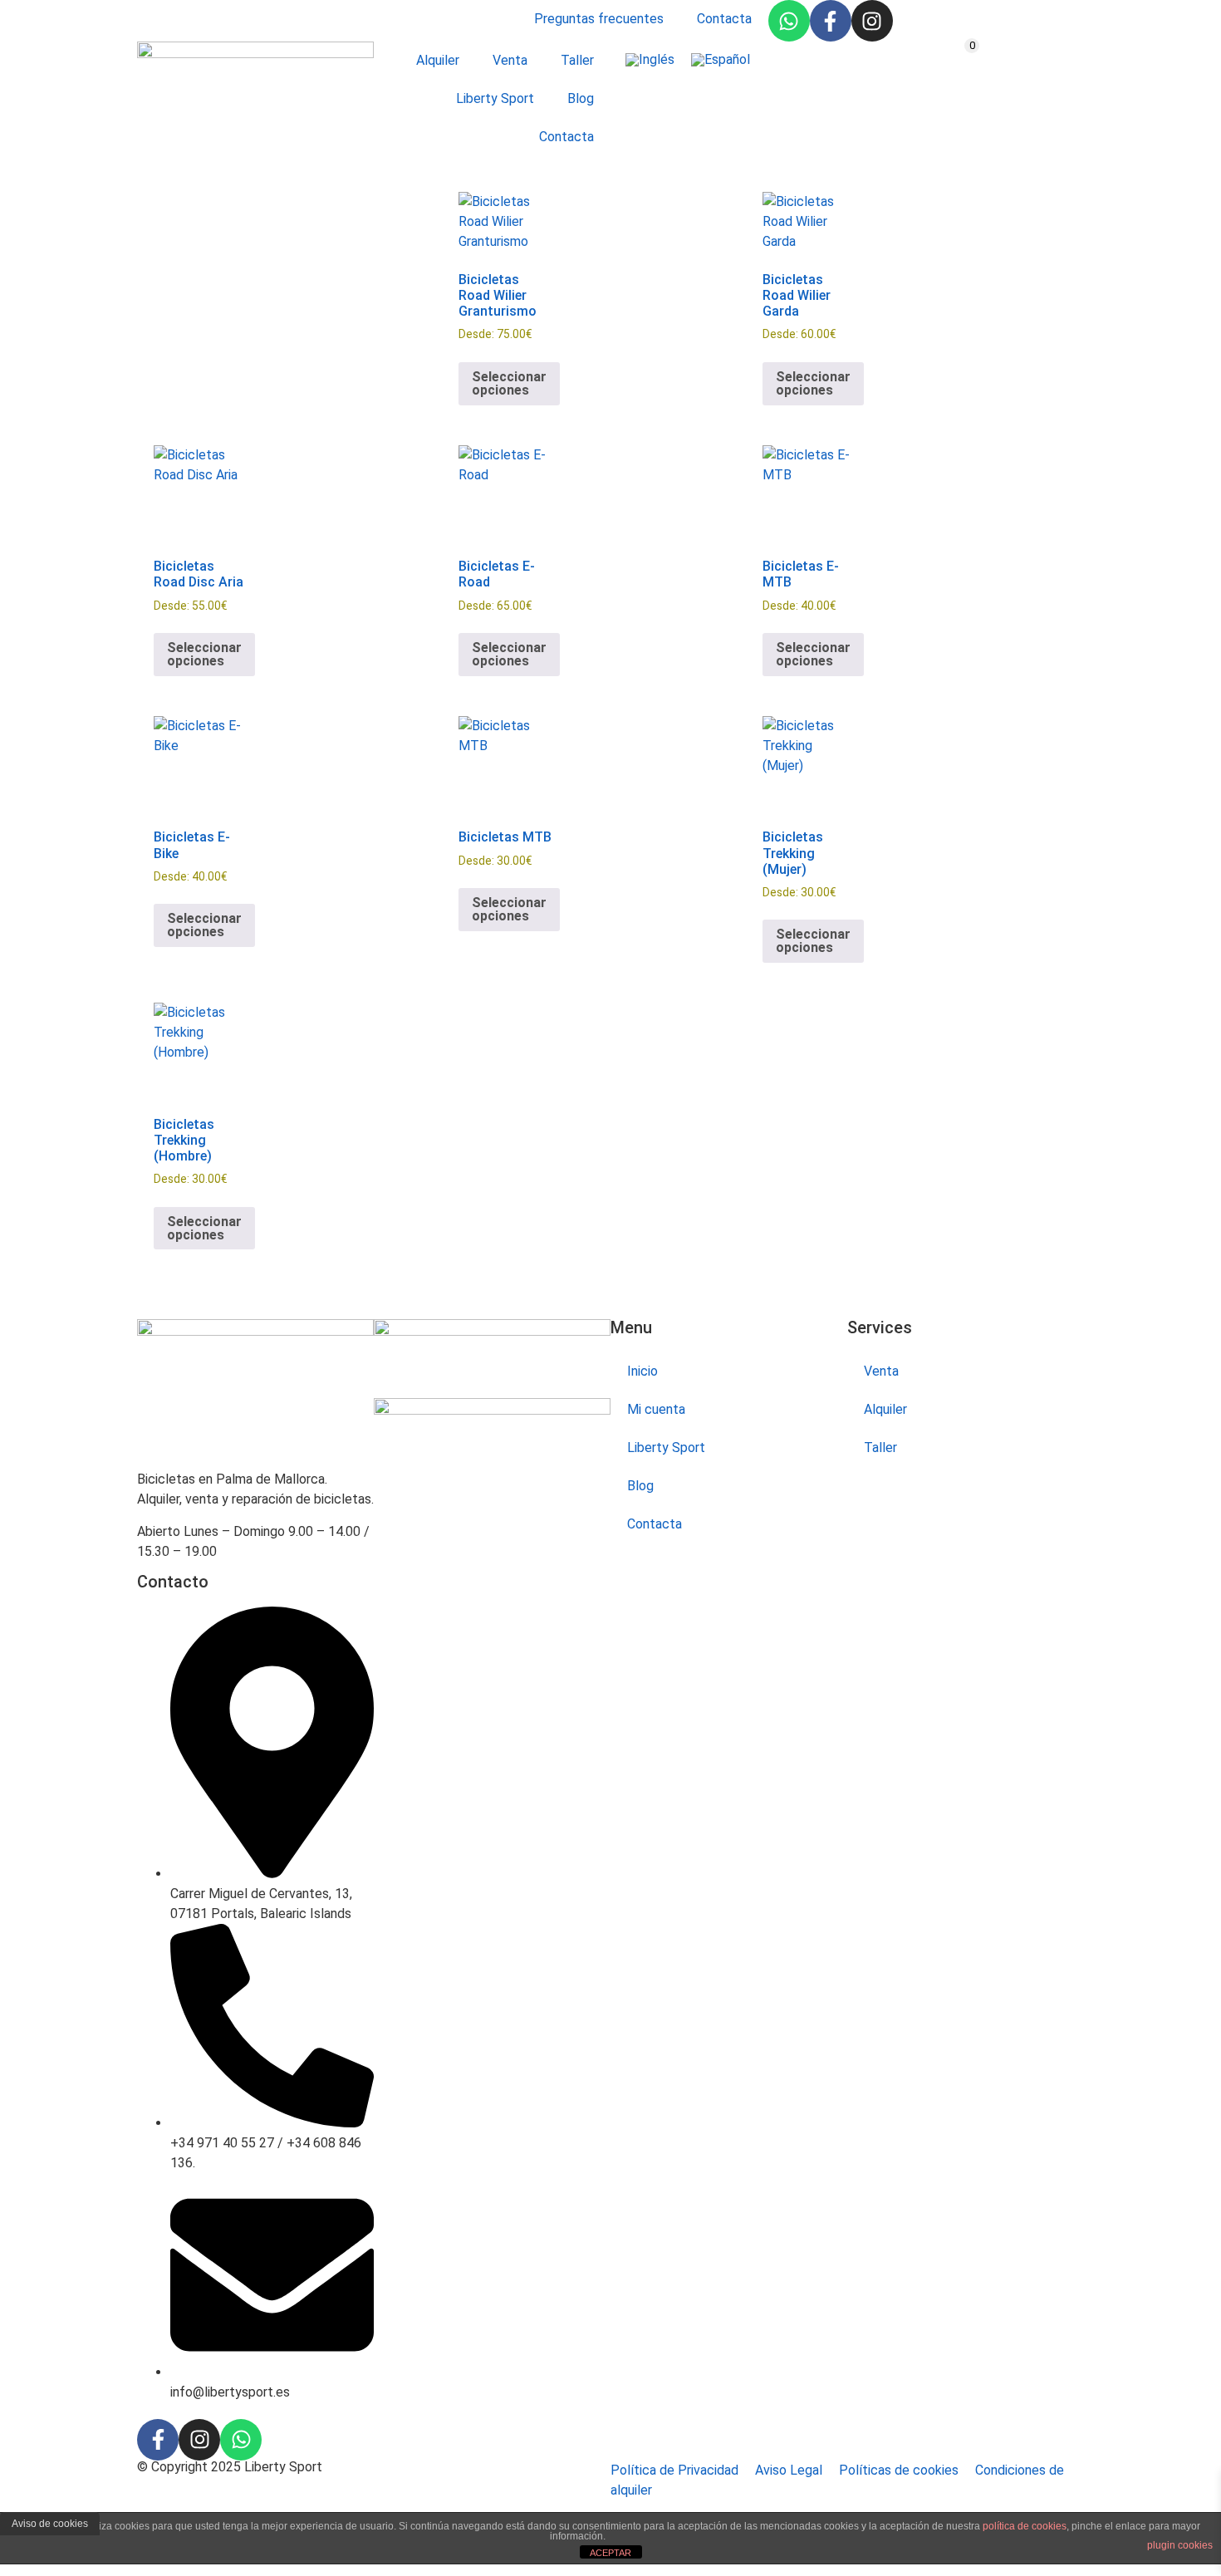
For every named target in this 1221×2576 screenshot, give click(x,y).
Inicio (642, 1371)
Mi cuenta (656, 1409)
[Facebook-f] (831, 21)
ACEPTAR (610, 2553)
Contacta (724, 19)
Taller (577, 60)
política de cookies (1025, 2526)
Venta (510, 60)
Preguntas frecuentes (599, 19)
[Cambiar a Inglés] (650, 60)
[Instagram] (872, 21)
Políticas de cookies (899, 2470)
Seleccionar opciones (509, 383)
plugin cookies (1180, 2545)
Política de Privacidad (674, 2470)
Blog (581, 98)
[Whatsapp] (789, 21)
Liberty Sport (495, 98)
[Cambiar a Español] (721, 60)
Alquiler (438, 60)
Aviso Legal (789, 2470)
